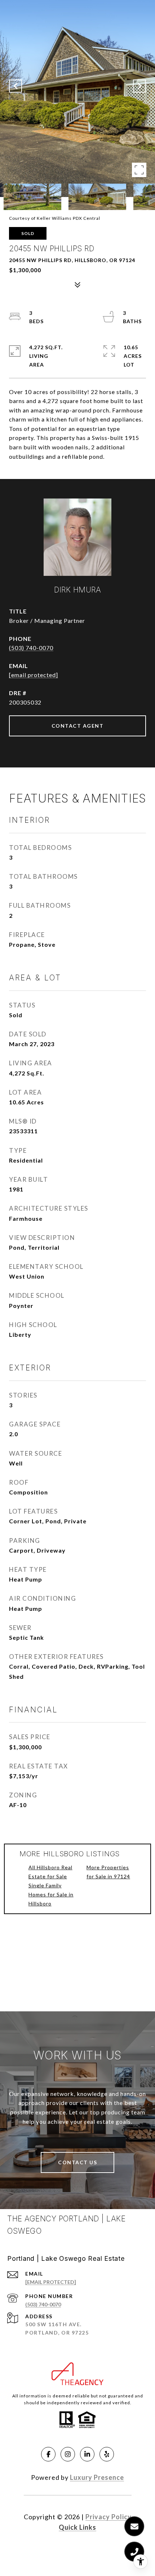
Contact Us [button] (77, 2162)
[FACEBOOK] (48, 2454)
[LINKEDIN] (87, 2454)
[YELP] (107, 2454)
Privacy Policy (108, 2517)
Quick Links (77, 2527)
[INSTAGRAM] (68, 2454)
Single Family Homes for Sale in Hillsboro (51, 1894)
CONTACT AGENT (78, 726)
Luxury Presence (97, 2477)
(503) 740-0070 (31, 648)
